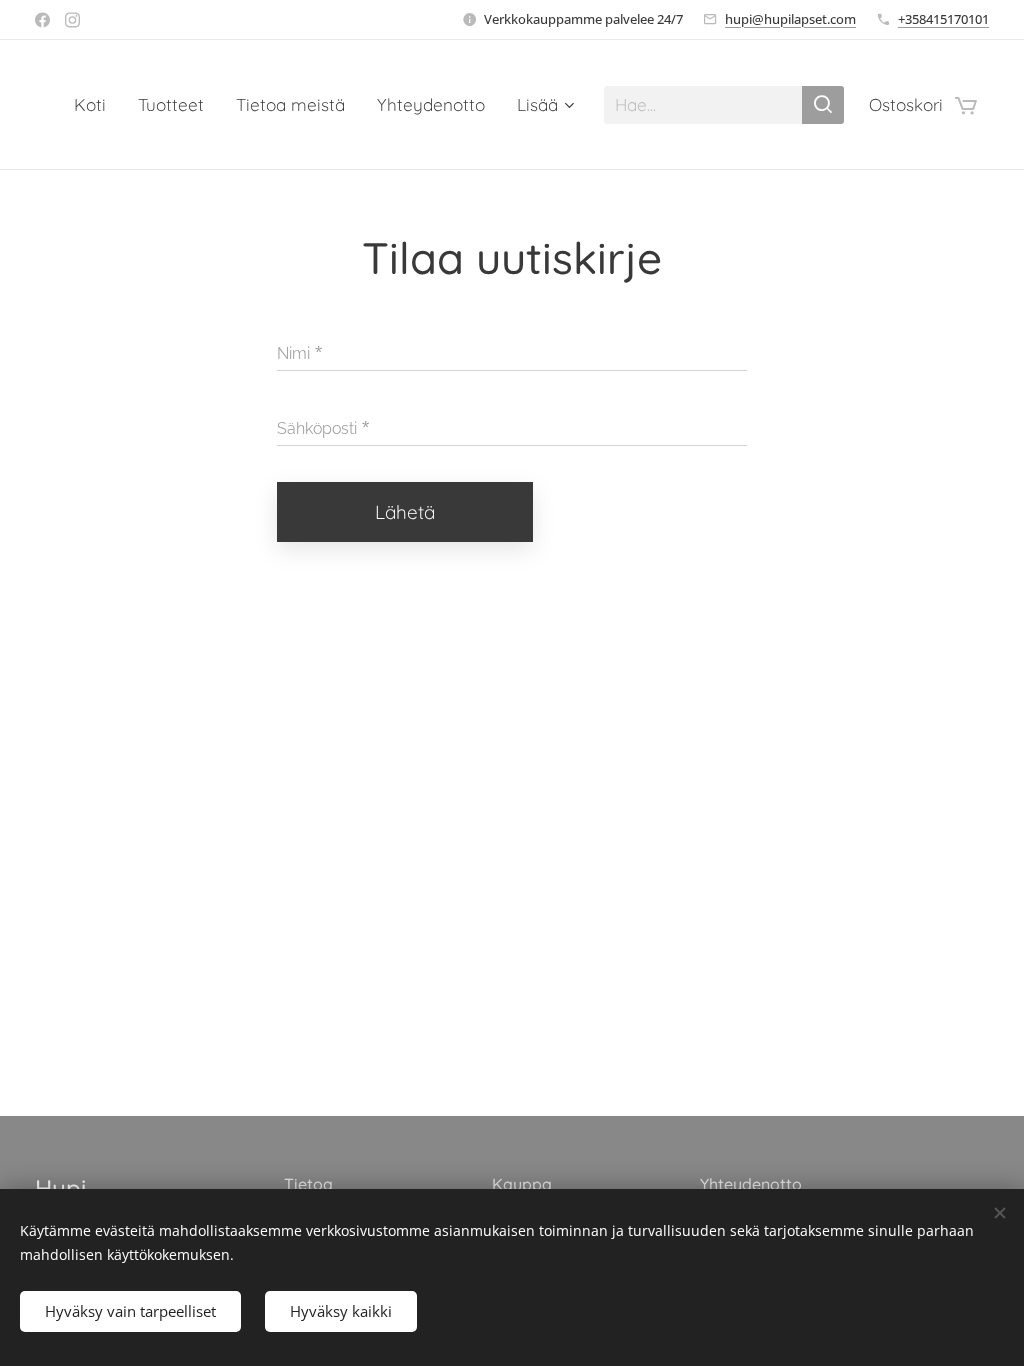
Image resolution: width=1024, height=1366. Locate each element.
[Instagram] (72, 20)
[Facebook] (42, 20)
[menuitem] (95, 105)
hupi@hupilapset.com (790, 19)
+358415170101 (943, 19)
